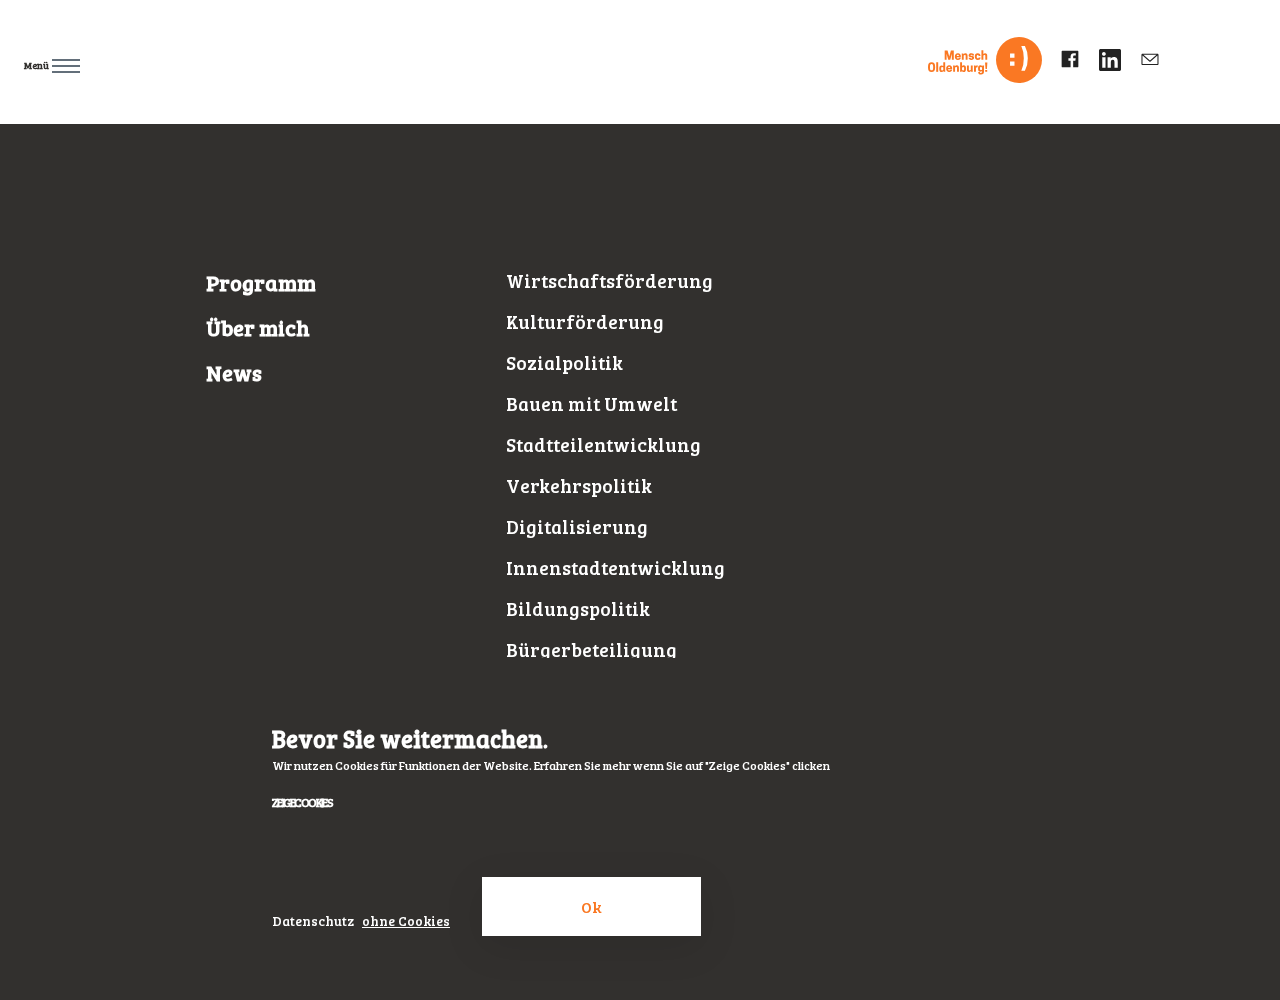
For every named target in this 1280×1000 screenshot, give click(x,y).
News (234, 372)
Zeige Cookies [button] (302, 802)
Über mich (258, 327)
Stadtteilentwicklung (603, 444)
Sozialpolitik (564, 362)
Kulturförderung (585, 321)
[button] (42, 61)
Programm (261, 282)
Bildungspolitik (578, 608)
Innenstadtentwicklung (615, 567)
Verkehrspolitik (579, 485)
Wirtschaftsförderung (609, 280)
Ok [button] (591, 906)
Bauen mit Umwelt (591, 403)
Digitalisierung (577, 526)
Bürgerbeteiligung (591, 649)
